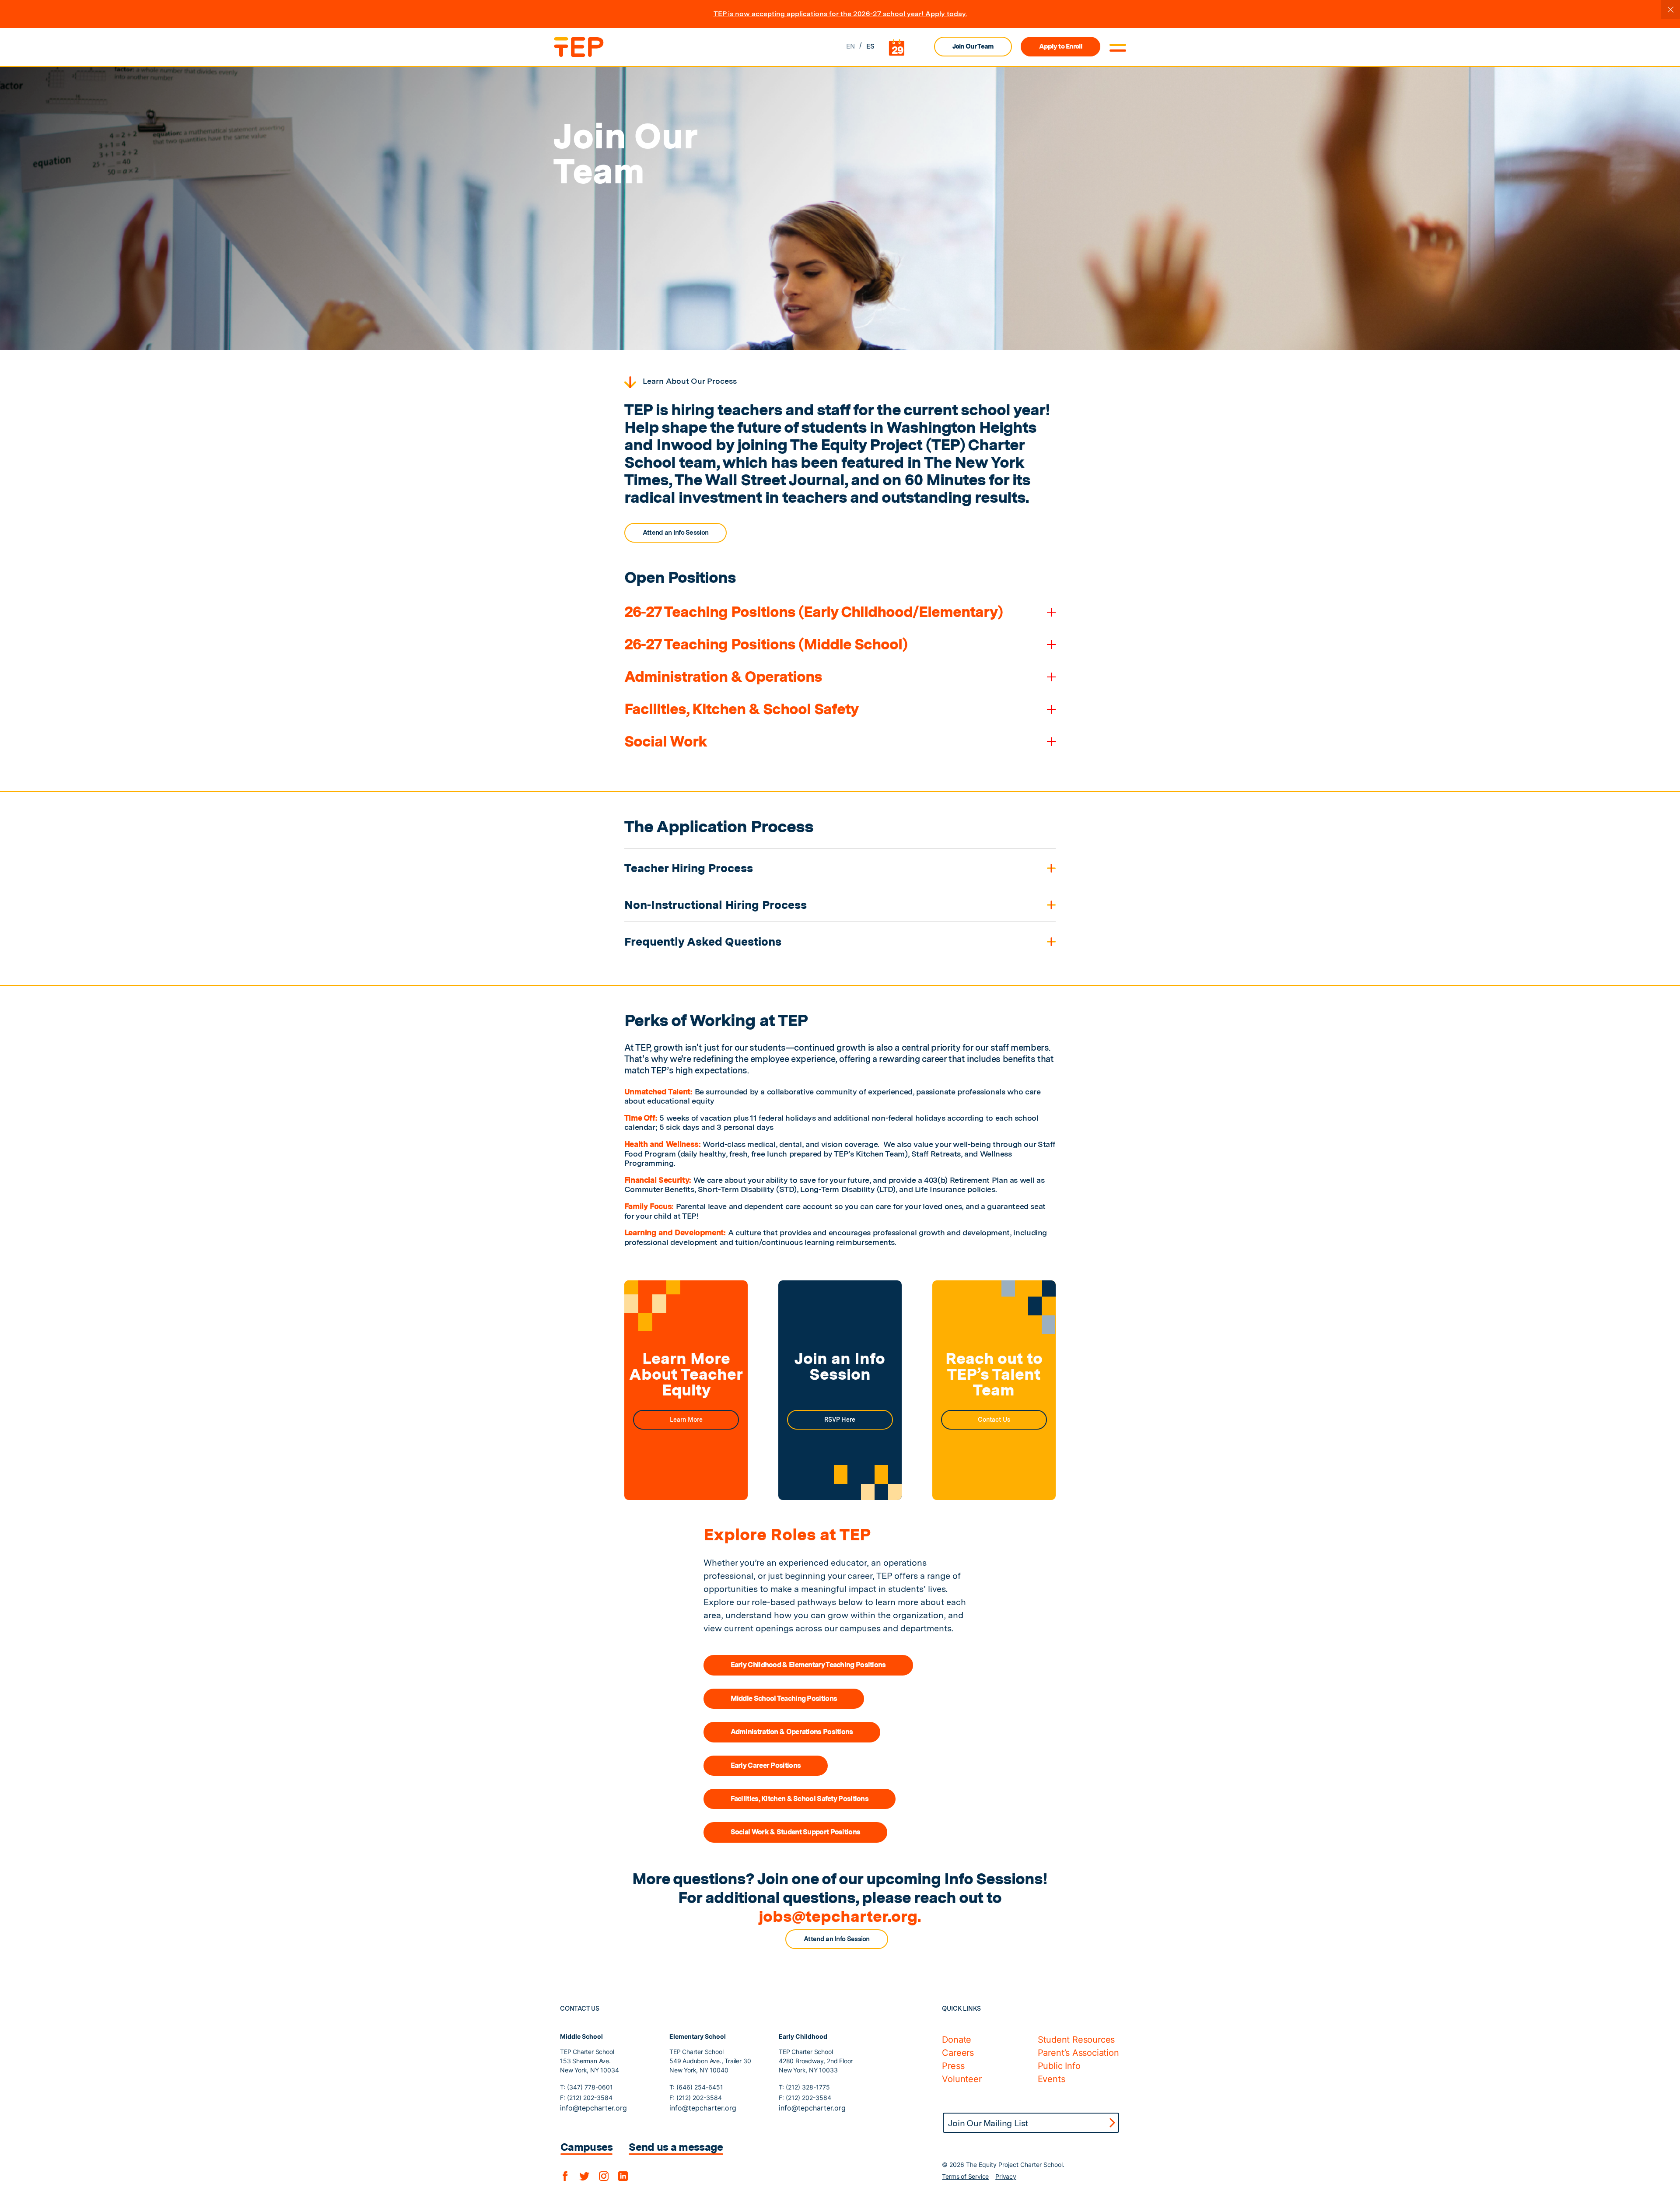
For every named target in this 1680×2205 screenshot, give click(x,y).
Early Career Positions (766, 1765)
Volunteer (962, 2079)
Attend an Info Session (676, 533)
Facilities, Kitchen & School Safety (741, 709)
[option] (871, 47)
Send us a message (676, 2147)
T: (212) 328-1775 (804, 2087)
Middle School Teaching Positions (784, 1698)
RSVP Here (840, 1420)
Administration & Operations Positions (792, 1732)
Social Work (666, 741)
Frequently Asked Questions (703, 941)
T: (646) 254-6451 (696, 2087)
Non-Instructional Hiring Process (716, 905)
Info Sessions (993, 1879)
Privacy (1006, 2176)
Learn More (686, 1420)
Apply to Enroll (1060, 46)
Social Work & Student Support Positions (796, 1832)
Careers (958, 2053)
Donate (957, 2040)
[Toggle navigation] (1118, 48)
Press (953, 2066)
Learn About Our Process (690, 381)
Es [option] (871, 46)
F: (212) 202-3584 (586, 2098)
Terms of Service (965, 2176)
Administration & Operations (723, 677)
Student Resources (1076, 2040)
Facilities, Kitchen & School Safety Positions (800, 1799)
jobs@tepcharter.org (838, 1916)
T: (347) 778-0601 (586, 2087)
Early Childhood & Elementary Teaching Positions (808, 1665)
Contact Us (994, 1420)
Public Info (1059, 2066)
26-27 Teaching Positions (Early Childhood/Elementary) (814, 612)
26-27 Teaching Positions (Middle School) (766, 644)
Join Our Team (973, 46)
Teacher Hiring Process (689, 868)
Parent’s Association (1078, 2053)
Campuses (586, 2147)
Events (1052, 2079)
